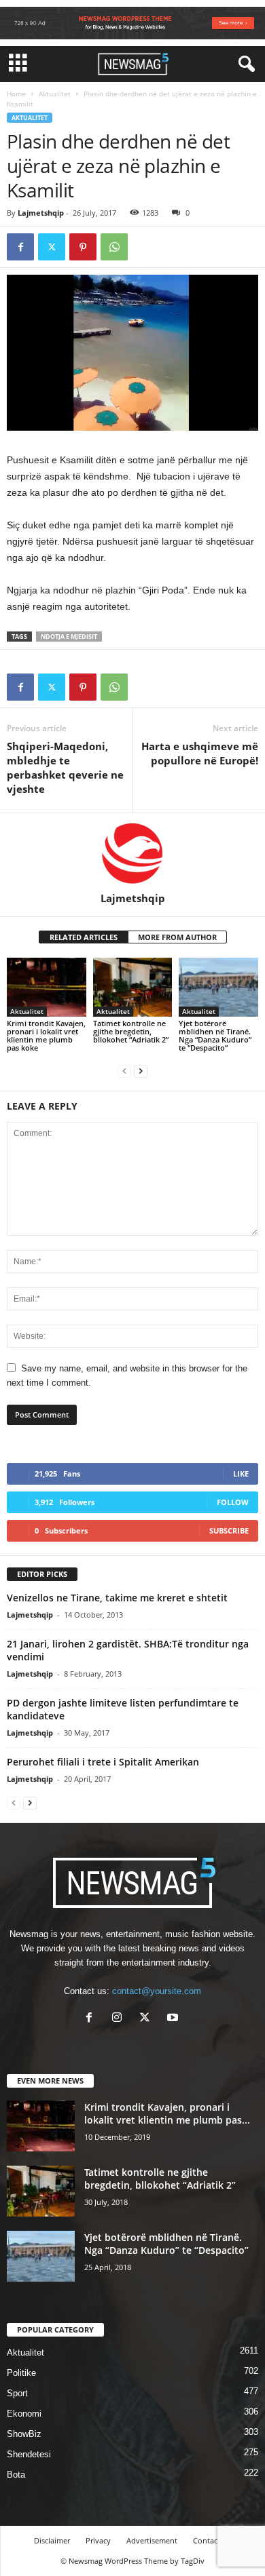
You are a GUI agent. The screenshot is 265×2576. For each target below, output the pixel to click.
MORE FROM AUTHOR (177, 937)
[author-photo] (132, 853)
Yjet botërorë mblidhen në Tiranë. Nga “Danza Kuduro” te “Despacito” (215, 1035)
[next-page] (141, 1071)
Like (241, 1474)
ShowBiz (24, 2434)
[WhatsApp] (114, 247)
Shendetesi (29, 2454)
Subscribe (229, 1530)
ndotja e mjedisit (69, 637)
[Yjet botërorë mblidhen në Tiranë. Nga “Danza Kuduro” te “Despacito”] (218, 987)
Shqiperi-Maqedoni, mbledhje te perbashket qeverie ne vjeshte (65, 767)
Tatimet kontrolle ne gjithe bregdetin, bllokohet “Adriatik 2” (131, 1031)
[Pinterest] (83, 247)
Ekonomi (24, 2414)
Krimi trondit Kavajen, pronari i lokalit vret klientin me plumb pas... (167, 2113)
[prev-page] (124, 1071)
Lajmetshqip (41, 213)
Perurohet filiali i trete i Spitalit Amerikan (103, 1762)
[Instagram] (120, 2019)
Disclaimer (52, 2540)
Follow (233, 1502)
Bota (16, 2475)
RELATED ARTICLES (84, 937)
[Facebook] (20, 247)
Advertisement (152, 2540)
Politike (21, 2373)
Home (16, 94)
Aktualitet (55, 94)
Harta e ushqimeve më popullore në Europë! (200, 753)
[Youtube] (174, 2019)
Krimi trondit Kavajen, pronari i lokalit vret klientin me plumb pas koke (46, 1035)
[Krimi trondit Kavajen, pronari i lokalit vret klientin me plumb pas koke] (47, 987)
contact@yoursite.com (157, 1991)
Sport (17, 2393)
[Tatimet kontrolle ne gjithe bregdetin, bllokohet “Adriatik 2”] (133, 987)
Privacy (98, 2540)
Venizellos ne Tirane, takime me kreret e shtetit (117, 1598)
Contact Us (212, 2540)
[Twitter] (52, 247)
